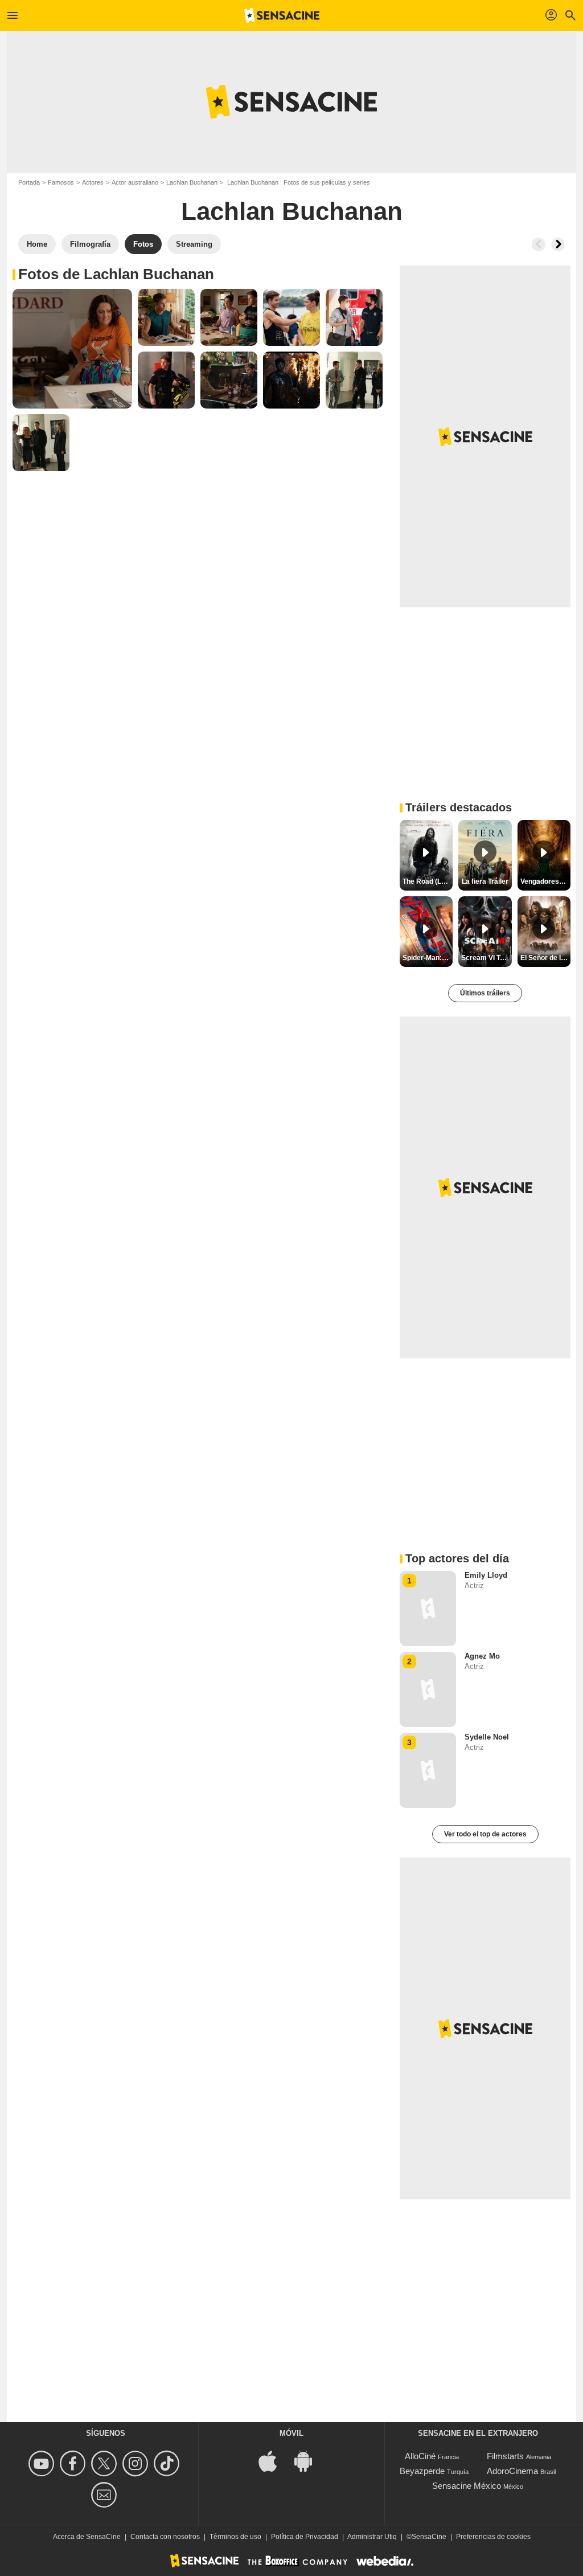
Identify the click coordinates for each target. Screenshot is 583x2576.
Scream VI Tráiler (486, 958)
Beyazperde (422, 2471)
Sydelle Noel (487, 1737)
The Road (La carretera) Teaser (428, 881)
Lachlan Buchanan (192, 182)
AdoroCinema (512, 2471)
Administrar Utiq (372, 2537)
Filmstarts (505, 2456)
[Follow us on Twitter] (106, 2463)
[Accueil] (282, 15)
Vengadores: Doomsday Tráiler (545, 881)
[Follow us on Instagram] (137, 2463)
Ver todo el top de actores (485, 1834)
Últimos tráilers (485, 993)
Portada (29, 182)
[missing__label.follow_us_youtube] (43, 2463)
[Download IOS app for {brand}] (274, 2461)
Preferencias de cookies (493, 2537)
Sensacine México (467, 2486)
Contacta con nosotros (165, 2537)
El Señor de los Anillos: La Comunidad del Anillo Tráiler (545, 958)
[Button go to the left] (539, 244)
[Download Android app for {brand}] (309, 2461)
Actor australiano (135, 182)
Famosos (61, 182)
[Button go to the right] (558, 244)
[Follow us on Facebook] (74, 2463)
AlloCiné (420, 2456)
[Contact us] (106, 2495)
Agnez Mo (482, 1656)
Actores (93, 182)
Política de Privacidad (305, 2537)
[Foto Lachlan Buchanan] (72, 349)
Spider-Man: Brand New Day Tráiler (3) (428, 958)
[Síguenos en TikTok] (168, 2463)
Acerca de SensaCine (87, 2537)
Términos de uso (235, 2537)
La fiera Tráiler (485, 881)
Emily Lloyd (486, 1575)
